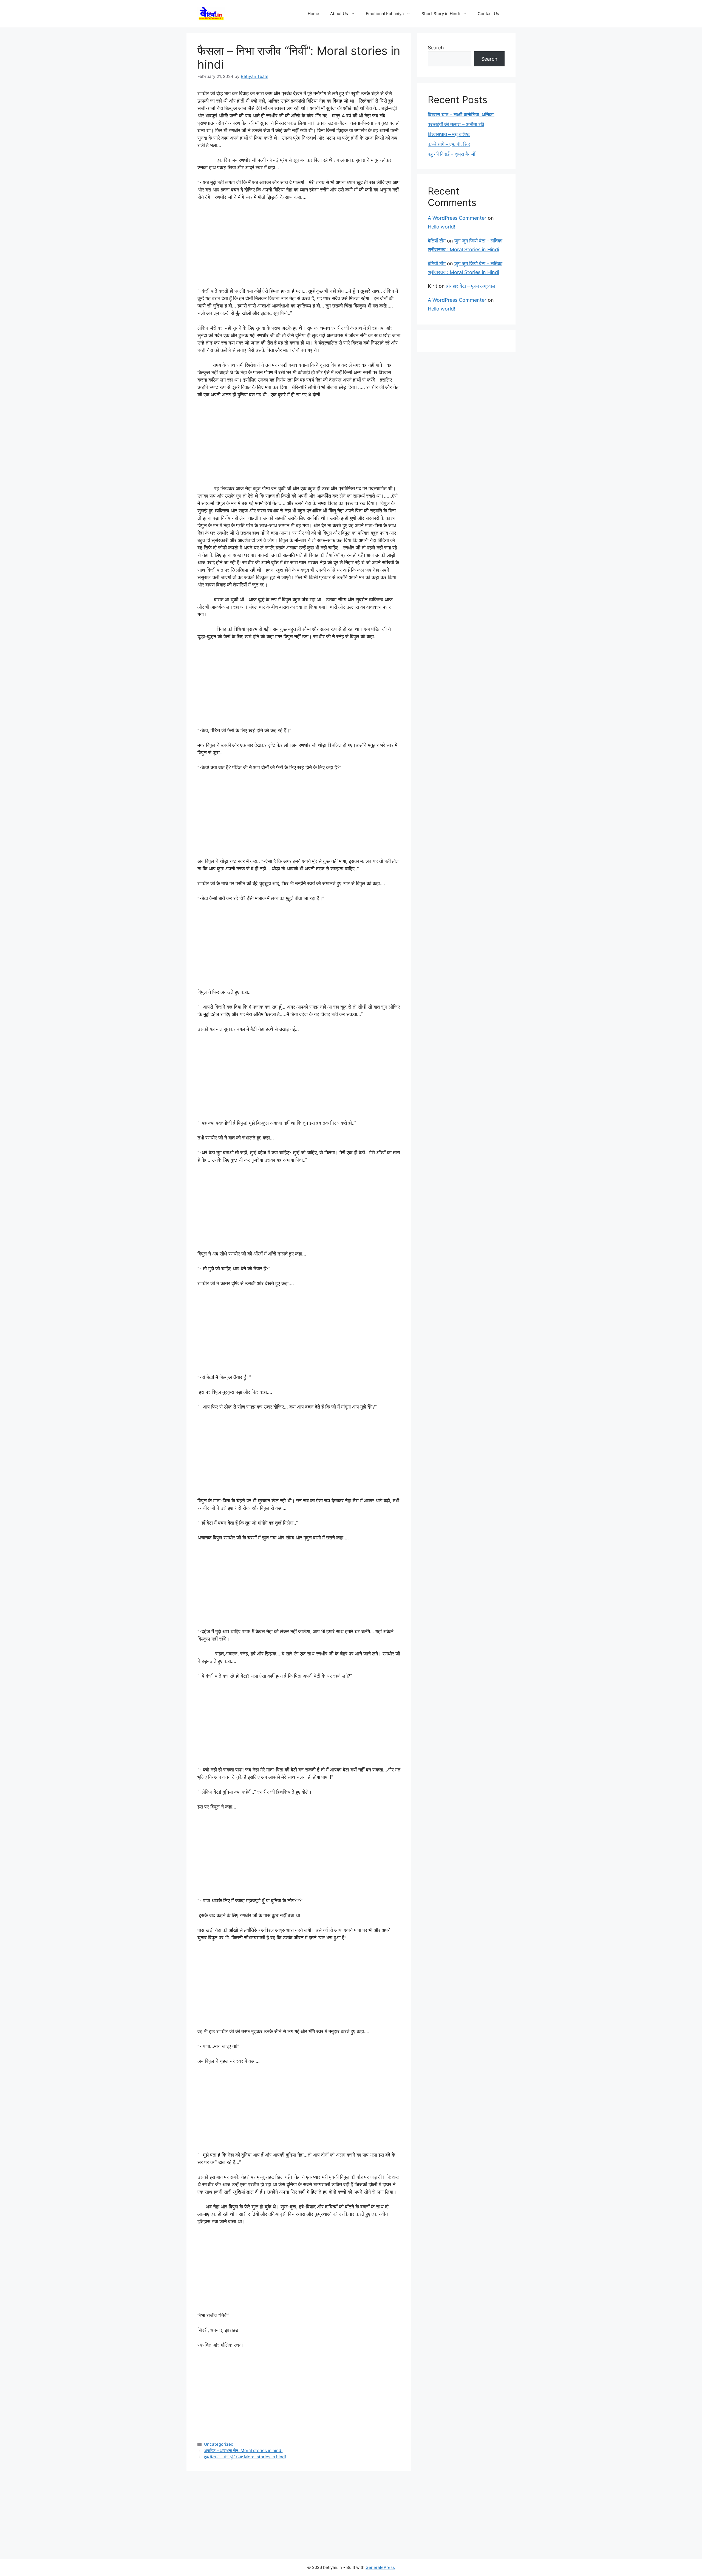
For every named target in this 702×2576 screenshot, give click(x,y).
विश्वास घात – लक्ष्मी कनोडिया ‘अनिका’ (461, 115)
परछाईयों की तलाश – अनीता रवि (456, 124)
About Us (339, 14)
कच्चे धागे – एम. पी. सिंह (449, 144)
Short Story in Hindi (441, 14)
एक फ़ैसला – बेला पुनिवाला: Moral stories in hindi (245, 2457)
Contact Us (488, 14)
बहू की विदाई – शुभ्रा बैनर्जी (452, 154)
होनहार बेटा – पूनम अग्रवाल (471, 286)
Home (313, 14)
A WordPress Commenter (457, 218)
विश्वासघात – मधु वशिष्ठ (449, 134)
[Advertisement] (299, 247)
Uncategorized (219, 2444)
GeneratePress (380, 2567)
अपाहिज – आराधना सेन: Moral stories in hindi (243, 2451)
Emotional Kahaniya (385, 14)
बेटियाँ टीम (437, 241)
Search (436, 48)
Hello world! (441, 227)
